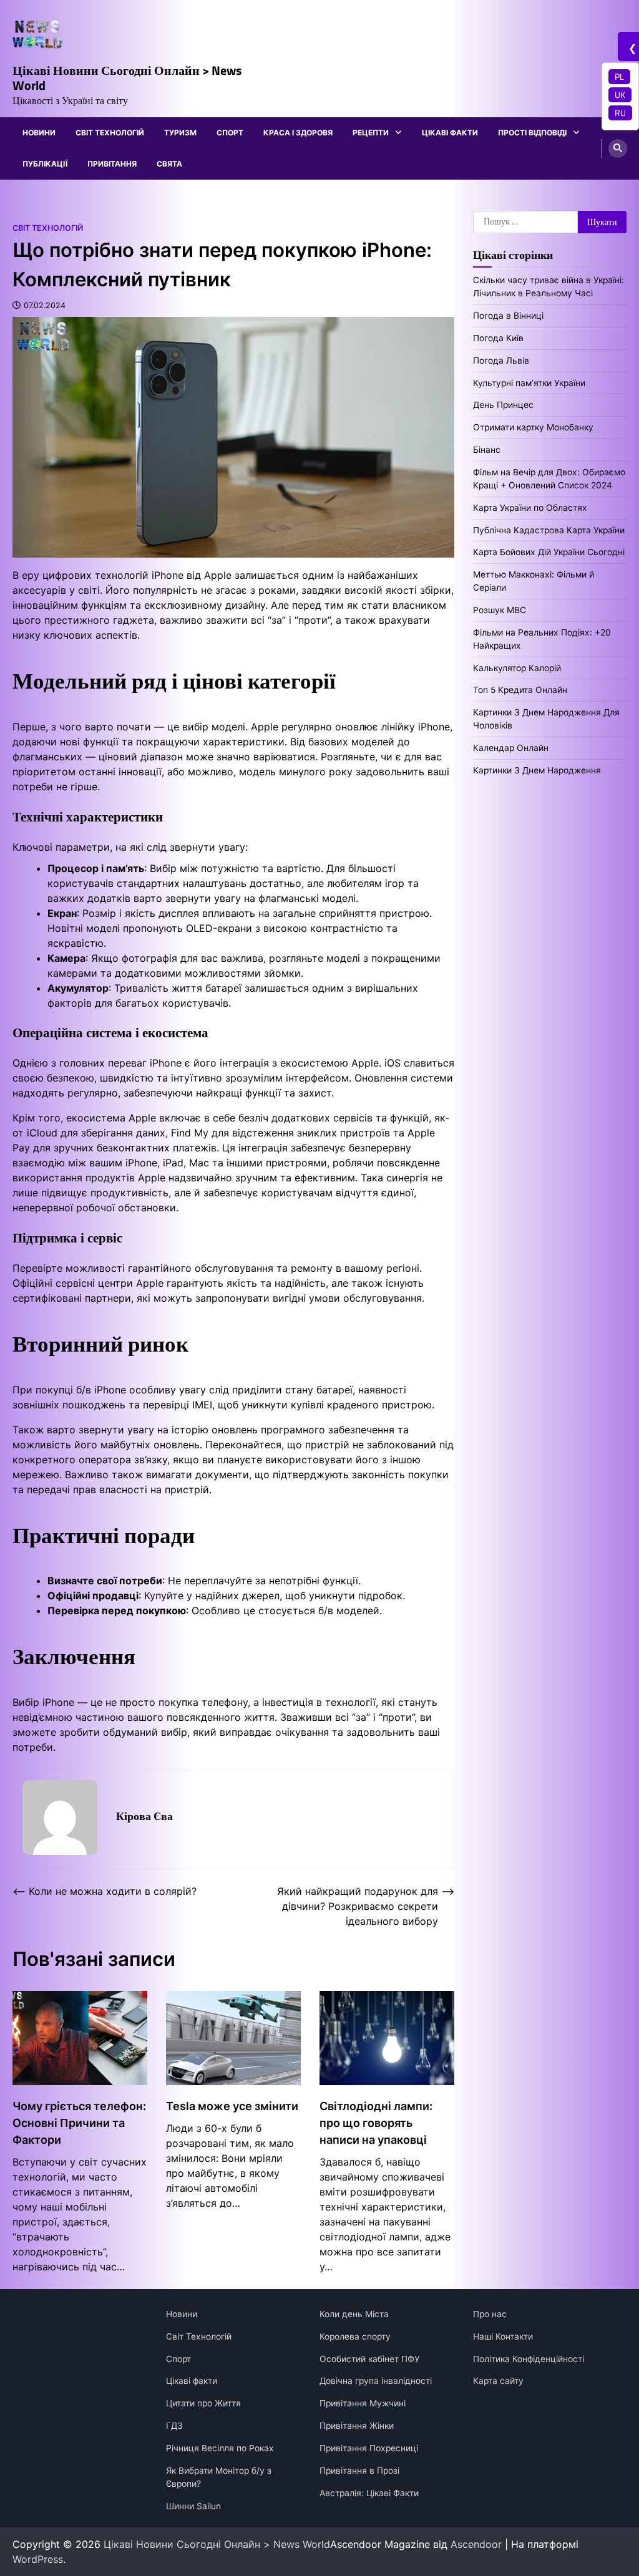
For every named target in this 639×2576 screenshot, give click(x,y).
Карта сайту (498, 2381)
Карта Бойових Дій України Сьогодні (549, 552)
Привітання (112, 164)
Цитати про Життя (203, 2403)
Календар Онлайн (511, 748)
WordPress (38, 2559)
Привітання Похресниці (369, 2448)
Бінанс (487, 450)
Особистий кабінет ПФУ (370, 2359)
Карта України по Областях (530, 508)
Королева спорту (355, 2336)
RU (620, 113)
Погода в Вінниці (508, 316)
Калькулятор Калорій (517, 668)
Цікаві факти (450, 133)
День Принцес (503, 405)
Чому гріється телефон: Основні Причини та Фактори (79, 2123)
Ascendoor (476, 2544)
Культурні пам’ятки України (529, 383)
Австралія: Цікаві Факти (369, 2493)
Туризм (180, 133)
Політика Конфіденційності (529, 2359)
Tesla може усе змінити (232, 2106)
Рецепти (371, 133)
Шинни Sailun (193, 2506)
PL (619, 76)
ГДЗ (174, 2426)
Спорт (230, 133)
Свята (169, 164)
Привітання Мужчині (363, 2403)
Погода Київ (498, 338)
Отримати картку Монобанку (533, 427)
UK (620, 94)
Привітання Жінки (357, 2426)
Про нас (490, 2314)
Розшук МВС (500, 610)
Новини (39, 133)
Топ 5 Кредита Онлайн (520, 690)
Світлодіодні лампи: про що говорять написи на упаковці (376, 2123)
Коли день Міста (354, 2314)
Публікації (45, 164)
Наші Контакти (503, 2336)
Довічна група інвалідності (376, 2381)
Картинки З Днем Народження (537, 770)
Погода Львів (501, 361)
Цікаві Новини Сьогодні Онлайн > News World (127, 78)
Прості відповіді (532, 133)
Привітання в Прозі (359, 2471)
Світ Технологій (110, 133)
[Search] (618, 148)
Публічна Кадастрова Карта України (549, 530)
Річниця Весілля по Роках (220, 2448)
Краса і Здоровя (298, 133)
